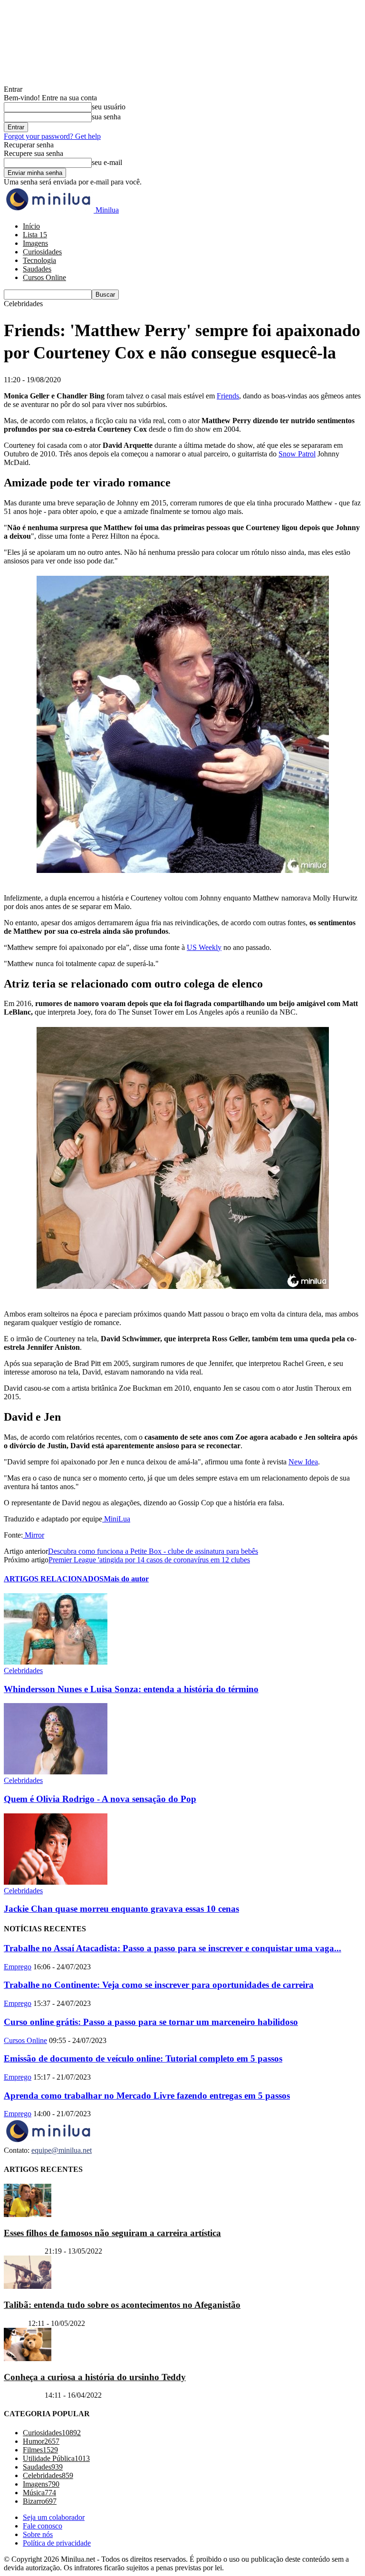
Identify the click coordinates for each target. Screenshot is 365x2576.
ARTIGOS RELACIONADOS (54, 1579)
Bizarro (15, 2323)
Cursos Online (44, 277)
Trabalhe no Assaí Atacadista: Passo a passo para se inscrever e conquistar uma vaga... (173, 1948)
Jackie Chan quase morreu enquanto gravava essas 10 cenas (121, 1909)
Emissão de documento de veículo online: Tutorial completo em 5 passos (143, 2058)
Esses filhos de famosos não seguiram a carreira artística (112, 2233)
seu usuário (109, 107)
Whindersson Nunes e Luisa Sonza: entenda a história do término (131, 1689)
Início (31, 226)
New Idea (303, 1462)
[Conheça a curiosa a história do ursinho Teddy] (28, 2358)
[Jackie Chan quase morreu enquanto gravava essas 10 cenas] (56, 1882)
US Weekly (204, 947)
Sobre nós (38, 2534)
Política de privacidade (57, 2543)
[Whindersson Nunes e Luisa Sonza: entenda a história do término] (56, 1662)
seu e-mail (107, 162)
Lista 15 (35, 235)
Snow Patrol (297, 454)
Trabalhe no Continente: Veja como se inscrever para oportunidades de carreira (159, 1985)
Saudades (37, 269)
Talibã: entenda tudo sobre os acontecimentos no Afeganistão (122, 2305)
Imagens (35, 243)
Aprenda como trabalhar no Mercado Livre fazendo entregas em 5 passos (147, 2096)
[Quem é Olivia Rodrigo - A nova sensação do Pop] (56, 1772)
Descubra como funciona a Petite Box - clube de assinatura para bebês (153, 1551)
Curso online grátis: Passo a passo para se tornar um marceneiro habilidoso (151, 2022)
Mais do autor (126, 1579)
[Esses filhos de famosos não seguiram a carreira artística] (28, 2214)
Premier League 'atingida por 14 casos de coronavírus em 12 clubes (149, 1560)
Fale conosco (43, 2526)
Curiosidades (42, 252)
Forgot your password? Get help (52, 136)
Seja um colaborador (54, 2517)
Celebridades (23, 1671)
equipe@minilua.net (62, 2150)
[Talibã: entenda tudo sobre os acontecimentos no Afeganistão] (28, 2286)
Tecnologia (39, 260)
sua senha (106, 117)
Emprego (18, 1967)
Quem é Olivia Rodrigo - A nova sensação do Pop (100, 1799)
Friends (228, 396)
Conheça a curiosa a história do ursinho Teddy (95, 2377)
